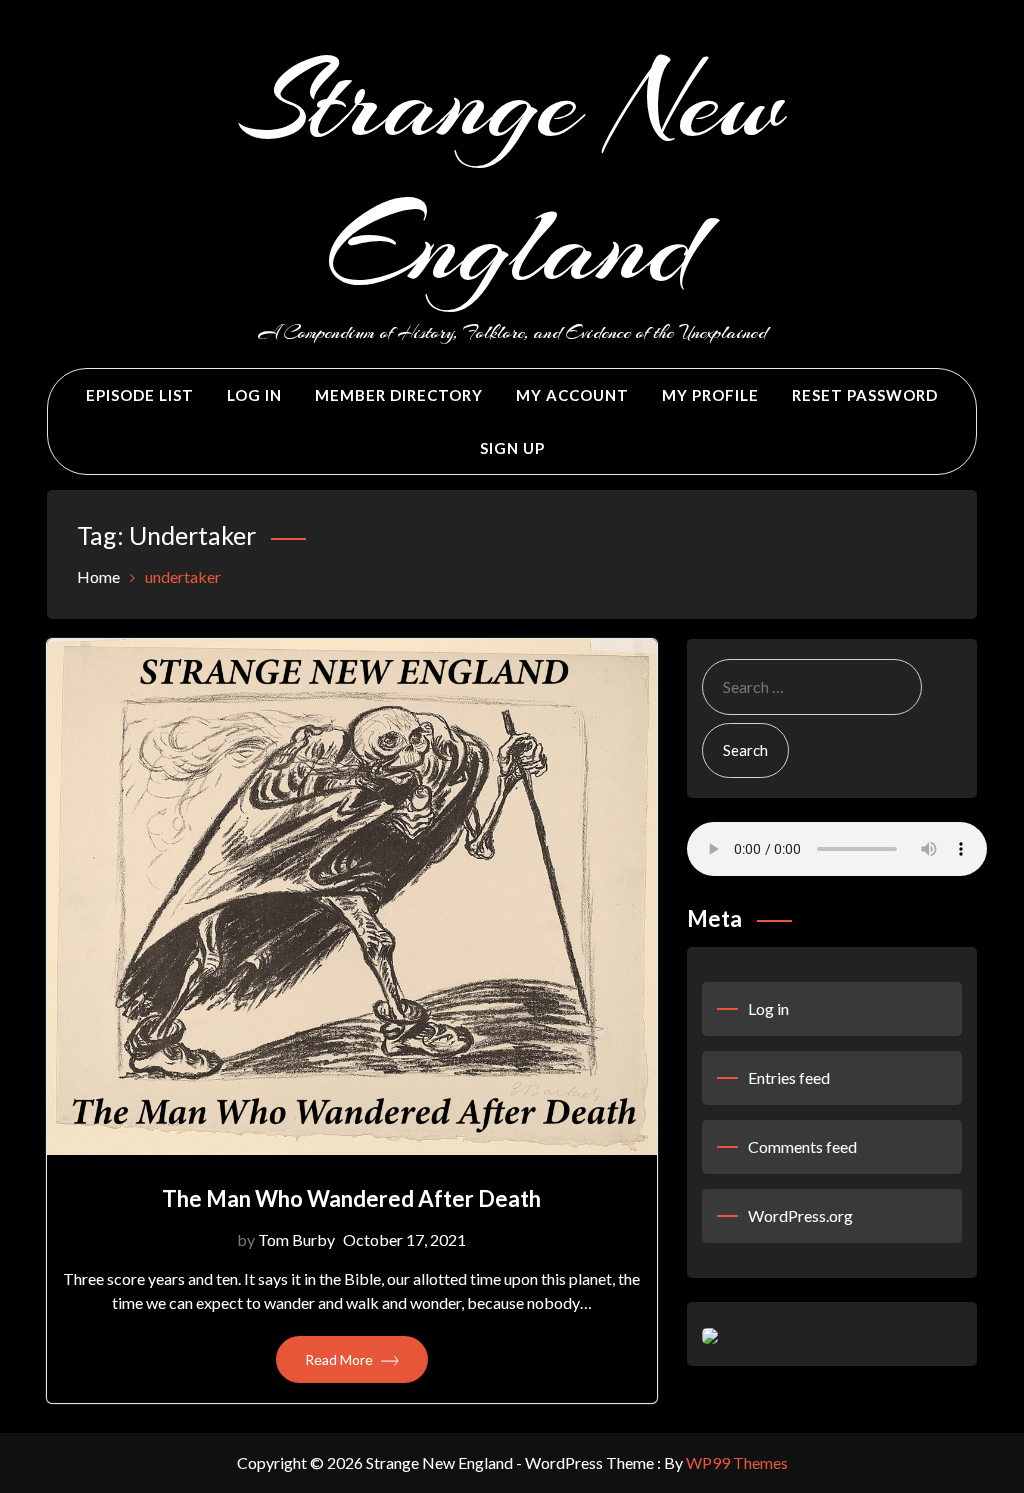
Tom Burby (296, 1239)
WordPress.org (800, 1215)
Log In (254, 395)
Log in (768, 1008)
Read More (340, 1359)
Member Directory (399, 395)
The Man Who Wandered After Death (351, 1198)
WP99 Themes (737, 1462)
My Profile (710, 395)
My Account (572, 395)
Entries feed (789, 1077)
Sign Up (512, 448)
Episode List (140, 395)
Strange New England (512, 174)
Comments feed (802, 1146)
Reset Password (865, 395)
